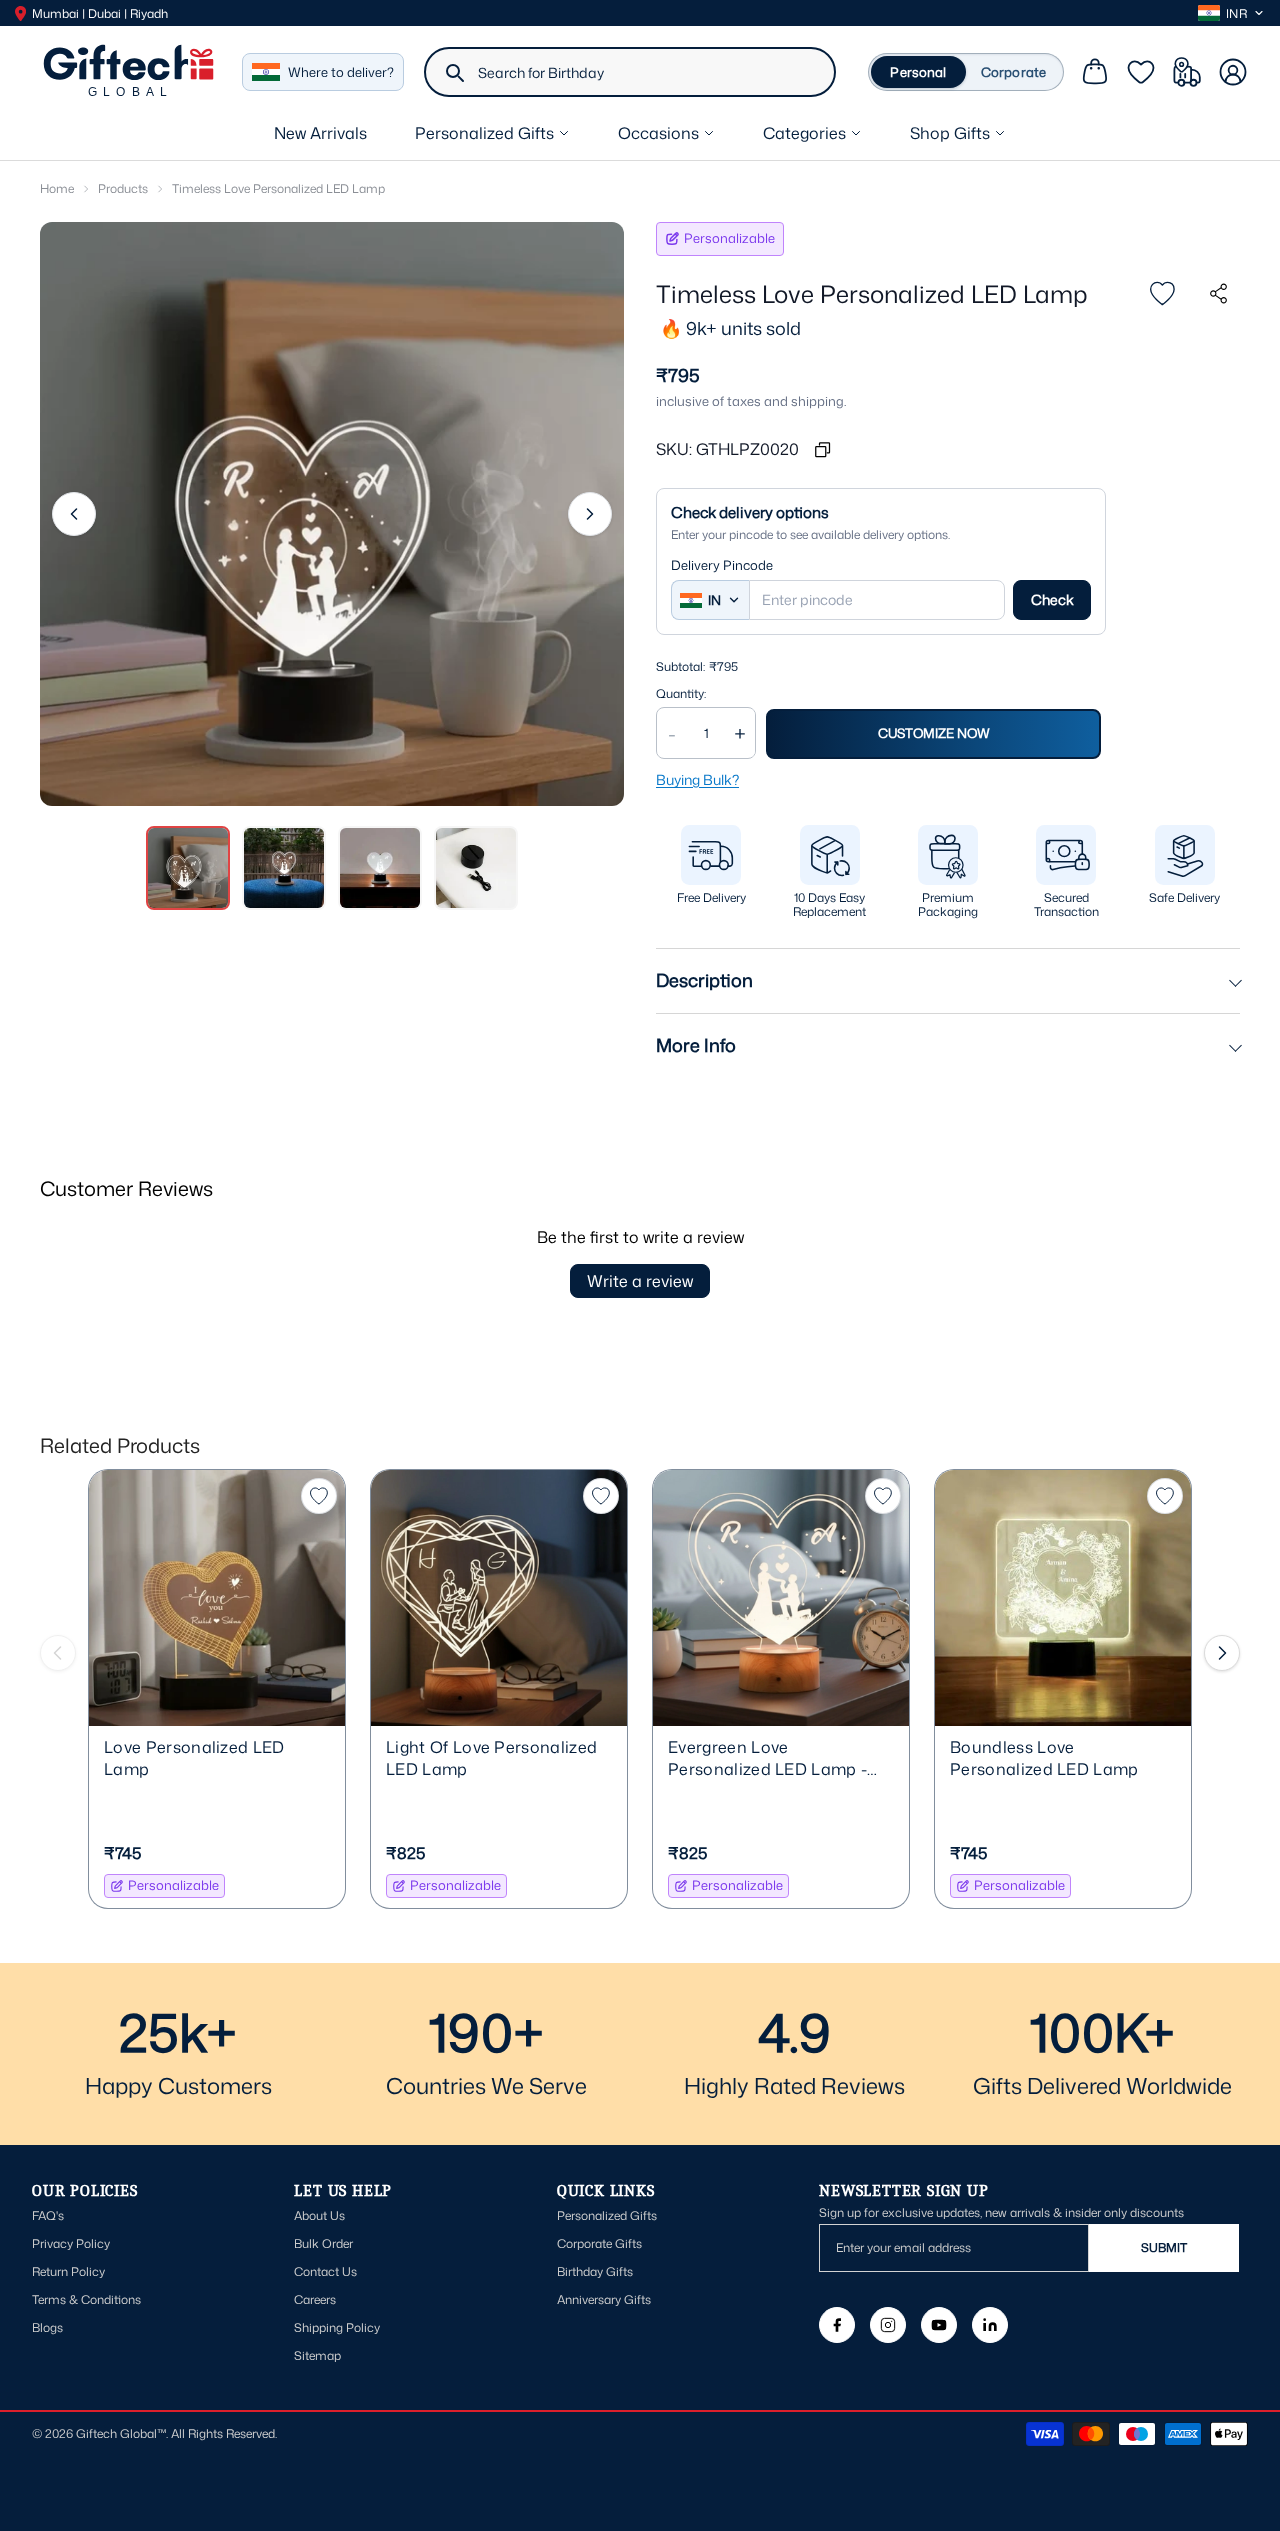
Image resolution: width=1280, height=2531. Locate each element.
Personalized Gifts (607, 2215)
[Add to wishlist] (1162, 294)
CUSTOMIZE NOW (934, 733)
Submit (1164, 2247)
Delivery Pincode (722, 565)
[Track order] (1187, 72)
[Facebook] (837, 2325)
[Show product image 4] (476, 868)
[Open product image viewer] (332, 514)
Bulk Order (323, 2243)
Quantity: (681, 694)
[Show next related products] (1222, 1653)
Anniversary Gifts (604, 2299)
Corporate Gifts (599, 2243)
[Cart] (1095, 72)
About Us (319, 2215)
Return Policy (68, 2271)
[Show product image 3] (380, 868)
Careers (315, 2299)
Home (57, 188)
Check (1052, 599)
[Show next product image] (590, 514)
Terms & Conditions (86, 2299)
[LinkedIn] (990, 2325)
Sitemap (317, 2355)
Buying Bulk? (697, 779)
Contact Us (325, 2271)
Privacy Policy (71, 2243)
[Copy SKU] (822, 449)
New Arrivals (320, 133)
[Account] (1233, 72)
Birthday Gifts (595, 2271)
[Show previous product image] (74, 514)
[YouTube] (939, 2325)
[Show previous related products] (58, 1653)
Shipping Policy (337, 2327)
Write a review (640, 1281)
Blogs (47, 2327)
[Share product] (1218, 294)
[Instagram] (888, 2325)
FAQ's (48, 2215)
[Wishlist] (1141, 72)
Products (123, 188)
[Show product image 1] (188, 868)
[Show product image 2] (284, 868)
